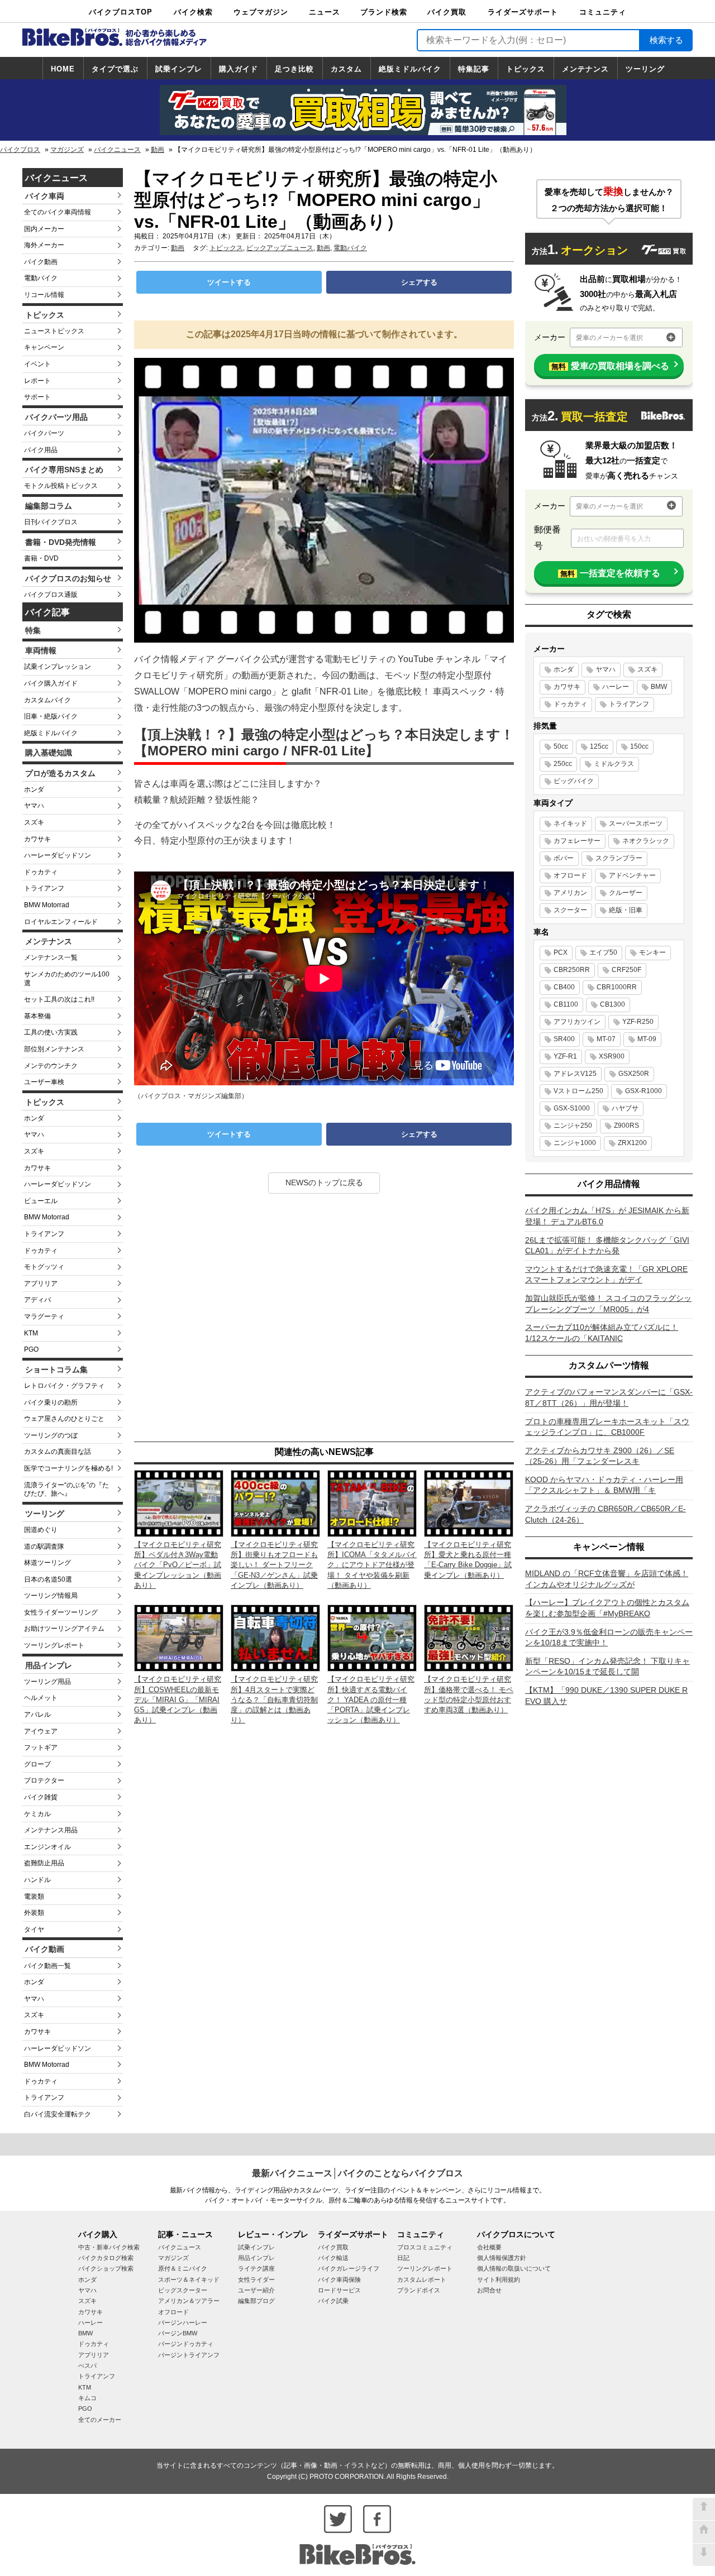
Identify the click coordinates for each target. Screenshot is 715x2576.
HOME (63, 69)
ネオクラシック (646, 841)
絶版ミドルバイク (410, 69)
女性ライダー (256, 2280)
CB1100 (566, 1004)
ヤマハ (34, 806)
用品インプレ (49, 1665)
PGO (31, 1349)
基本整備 (37, 1016)
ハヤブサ (625, 1108)
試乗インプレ (179, 69)
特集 (33, 630)
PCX (561, 952)
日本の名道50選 (48, 1579)
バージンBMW (178, 2333)
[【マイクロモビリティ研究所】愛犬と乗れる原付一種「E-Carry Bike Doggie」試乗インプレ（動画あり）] (469, 1503)
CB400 (564, 987)
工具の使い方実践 (51, 1032)
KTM (31, 1333)
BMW (659, 687)
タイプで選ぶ (115, 69)
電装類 (34, 1897)
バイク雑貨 (41, 1797)
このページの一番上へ (704, 2509)
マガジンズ (67, 150)
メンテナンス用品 (51, 1830)
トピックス (526, 69)
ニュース (325, 12)
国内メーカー (44, 229)
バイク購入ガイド (51, 683)
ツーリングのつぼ (51, 1435)
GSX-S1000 (572, 1108)
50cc (561, 746)
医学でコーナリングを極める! (68, 1468)
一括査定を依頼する (610, 573)
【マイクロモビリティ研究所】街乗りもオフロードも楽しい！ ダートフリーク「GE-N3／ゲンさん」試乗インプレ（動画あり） (274, 1565)
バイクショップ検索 (106, 2268)
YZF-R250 (638, 1022)
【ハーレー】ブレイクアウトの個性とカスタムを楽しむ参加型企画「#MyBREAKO (607, 1608)
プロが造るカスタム (60, 773)
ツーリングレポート (54, 1645)
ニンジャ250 (573, 1126)
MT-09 (647, 1039)
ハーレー (616, 687)
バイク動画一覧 (47, 1966)
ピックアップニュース (280, 248)
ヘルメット (41, 1698)
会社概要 (489, 2247)
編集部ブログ (256, 2301)
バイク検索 (193, 12)
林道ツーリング (47, 1563)
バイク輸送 (333, 2258)
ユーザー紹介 (256, 2290)
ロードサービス (339, 2290)
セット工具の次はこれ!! (59, 999)
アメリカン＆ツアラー (189, 2301)
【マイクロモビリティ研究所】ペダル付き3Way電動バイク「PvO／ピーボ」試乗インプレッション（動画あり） (178, 1565)
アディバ (37, 1300)
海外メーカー (44, 245)
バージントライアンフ (189, 2355)
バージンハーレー (183, 2323)
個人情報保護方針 (502, 2258)
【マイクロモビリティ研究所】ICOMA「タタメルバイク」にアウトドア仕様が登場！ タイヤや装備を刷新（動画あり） (372, 1565)
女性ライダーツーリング (61, 1612)
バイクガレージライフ (349, 2268)
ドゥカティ (41, 872)
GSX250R (634, 1074)
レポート (37, 381)
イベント (37, 364)
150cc (639, 746)
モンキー (652, 952)
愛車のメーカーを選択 (609, 338)
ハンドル (37, 1880)
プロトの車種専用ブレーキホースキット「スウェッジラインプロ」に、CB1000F (607, 1427)
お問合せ (489, 2290)
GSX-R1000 (643, 1091)
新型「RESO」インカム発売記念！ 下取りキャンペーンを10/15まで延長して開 (607, 1667)
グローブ (37, 1764)
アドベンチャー (632, 875)
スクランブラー (619, 858)
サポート (37, 397)
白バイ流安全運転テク (58, 2114)
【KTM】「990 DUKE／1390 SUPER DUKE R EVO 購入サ (606, 1696)
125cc (599, 746)
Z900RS (626, 1126)
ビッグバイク (574, 781)
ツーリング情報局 (51, 1596)
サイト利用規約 (499, 2280)
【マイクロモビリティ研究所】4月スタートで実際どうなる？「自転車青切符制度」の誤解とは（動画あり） (274, 1699)
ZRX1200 (632, 1143)
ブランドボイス (419, 2290)
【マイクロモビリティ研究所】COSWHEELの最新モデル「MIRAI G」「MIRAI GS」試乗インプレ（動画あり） (178, 1699)
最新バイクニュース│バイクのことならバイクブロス (357, 2173)
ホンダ (34, 789)
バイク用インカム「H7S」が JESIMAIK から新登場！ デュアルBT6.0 (607, 1216)
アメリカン (570, 893)
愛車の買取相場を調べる (610, 366)
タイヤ (34, 1929)
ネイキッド (570, 823)
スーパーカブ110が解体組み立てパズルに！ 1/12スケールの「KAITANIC (602, 1333)
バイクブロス (20, 150)
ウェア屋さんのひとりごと (64, 1419)
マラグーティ (44, 1316)
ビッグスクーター (183, 2290)
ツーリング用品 (47, 1682)
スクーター (570, 910)
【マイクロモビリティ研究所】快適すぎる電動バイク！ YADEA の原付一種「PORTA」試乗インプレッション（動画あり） (371, 1699)
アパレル (37, 1715)
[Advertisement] (324, 1319)
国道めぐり (41, 1530)
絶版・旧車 (626, 910)
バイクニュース (117, 150)
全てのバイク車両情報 (58, 212)
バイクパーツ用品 (56, 417)
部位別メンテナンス (54, 1049)
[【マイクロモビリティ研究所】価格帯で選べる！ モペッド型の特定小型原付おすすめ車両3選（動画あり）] (469, 1637)
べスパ (87, 2366)
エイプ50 (603, 952)
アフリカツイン (577, 1022)
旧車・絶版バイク (51, 716)
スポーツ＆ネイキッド (189, 2280)
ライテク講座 (256, 2268)
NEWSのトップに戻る (324, 1182)
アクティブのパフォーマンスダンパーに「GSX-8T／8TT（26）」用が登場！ (609, 1397)
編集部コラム (49, 506)
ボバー (564, 858)
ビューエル (41, 1201)
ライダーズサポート (523, 12)
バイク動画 (41, 262)
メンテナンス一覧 (51, 957)
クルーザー (626, 893)
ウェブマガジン (261, 12)
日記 (403, 2258)
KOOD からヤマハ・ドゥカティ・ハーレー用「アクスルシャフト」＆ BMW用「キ (604, 1485)
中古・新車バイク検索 (109, 2247)
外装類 (34, 1913)
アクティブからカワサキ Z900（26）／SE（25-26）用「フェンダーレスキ (600, 1456)
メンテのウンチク (51, 1066)
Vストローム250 (578, 1091)
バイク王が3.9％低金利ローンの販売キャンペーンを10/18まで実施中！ (609, 1637)
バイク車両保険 (339, 2280)
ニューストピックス (54, 331)
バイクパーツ (44, 433)
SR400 (564, 1039)
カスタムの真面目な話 (58, 1452)
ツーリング (645, 69)
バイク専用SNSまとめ (64, 470)
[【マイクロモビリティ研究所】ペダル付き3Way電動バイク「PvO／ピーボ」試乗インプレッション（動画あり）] (179, 1503)
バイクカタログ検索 (106, 2258)
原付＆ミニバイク (183, 2268)
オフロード (570, 875)
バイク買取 (447, 12)
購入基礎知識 (49, 753)
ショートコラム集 (56, 1370)
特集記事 (474, 69)
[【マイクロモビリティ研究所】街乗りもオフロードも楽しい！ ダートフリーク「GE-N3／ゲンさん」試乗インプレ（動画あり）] (275, 1503)
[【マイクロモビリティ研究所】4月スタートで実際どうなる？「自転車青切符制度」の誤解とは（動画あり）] (275, 1637)
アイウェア (41, 1731)
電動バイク (41, 278)
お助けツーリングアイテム (64, 1629)
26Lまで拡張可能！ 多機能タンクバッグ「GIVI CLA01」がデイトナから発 (607, 1246)
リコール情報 (44, 295)
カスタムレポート (422, 2280)
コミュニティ (603, 12)
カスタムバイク (47, 700)
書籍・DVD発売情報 (61, 542)
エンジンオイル (47, 1847)
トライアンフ (44, 888)
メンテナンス (585, 69)
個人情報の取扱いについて (514, 2268)
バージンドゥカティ (186, 2344)
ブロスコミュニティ (425, 2247)
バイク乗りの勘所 (51, 1402)
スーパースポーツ (636, 823)
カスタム (346, 69)
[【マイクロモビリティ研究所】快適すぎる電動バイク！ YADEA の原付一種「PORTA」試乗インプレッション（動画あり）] (372, 1637)
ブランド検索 (384, 12)
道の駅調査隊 (44, 1546)
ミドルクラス (614, 764)
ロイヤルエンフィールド (61, 922)
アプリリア (41, 1284)
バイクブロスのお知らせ (68, 578)
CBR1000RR (617, 987)
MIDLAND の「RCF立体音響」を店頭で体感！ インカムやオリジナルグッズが (607, 1579)
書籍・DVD (41, 558)
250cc (563, 764)
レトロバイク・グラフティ (64, 1386)
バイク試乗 (333, 2301)
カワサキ (37, 839)
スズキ (34, 822)
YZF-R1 (565, 1056)
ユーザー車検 (44, 1082)
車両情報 (41, 650)
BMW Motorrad (47, 905)
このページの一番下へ (704, 2555)
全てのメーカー (100, 2420)
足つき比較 (294, 69)
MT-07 (606, 1039)
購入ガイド (239, 69)
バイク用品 (41, 450)
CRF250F (626, 970)
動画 (158, 150)
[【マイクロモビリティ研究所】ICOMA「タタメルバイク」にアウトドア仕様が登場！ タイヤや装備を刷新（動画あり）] (372, 1503)
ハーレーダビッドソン (58, 855)
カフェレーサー (577, 841)
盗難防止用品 (44, 1863)
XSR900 (612, 1056)
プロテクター (44, 1780)
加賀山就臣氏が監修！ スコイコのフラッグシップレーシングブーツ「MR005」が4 (608, 1304)
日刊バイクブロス (51, 522)
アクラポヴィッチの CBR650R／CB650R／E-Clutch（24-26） (606, 1514)
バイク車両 (45, 196)
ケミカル (37, 1814)
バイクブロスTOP (121, 12)
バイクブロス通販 (51, 595)
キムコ (87, 2398)
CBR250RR (572, 970)
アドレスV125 (575, 1074)
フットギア (41, 1747)
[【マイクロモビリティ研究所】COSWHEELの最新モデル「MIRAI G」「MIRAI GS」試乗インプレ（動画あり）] (179, 1637)
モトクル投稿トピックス (61, 486)
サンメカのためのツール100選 (67, 979)
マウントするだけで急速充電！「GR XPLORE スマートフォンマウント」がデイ (606, 1275)
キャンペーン (44, 347)
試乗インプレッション (58, 667)
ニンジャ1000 (575, 1143)
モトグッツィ (44, 1267)
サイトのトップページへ (704, 2532)
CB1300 (612, 1004)
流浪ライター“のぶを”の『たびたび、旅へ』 (66, 1490)
